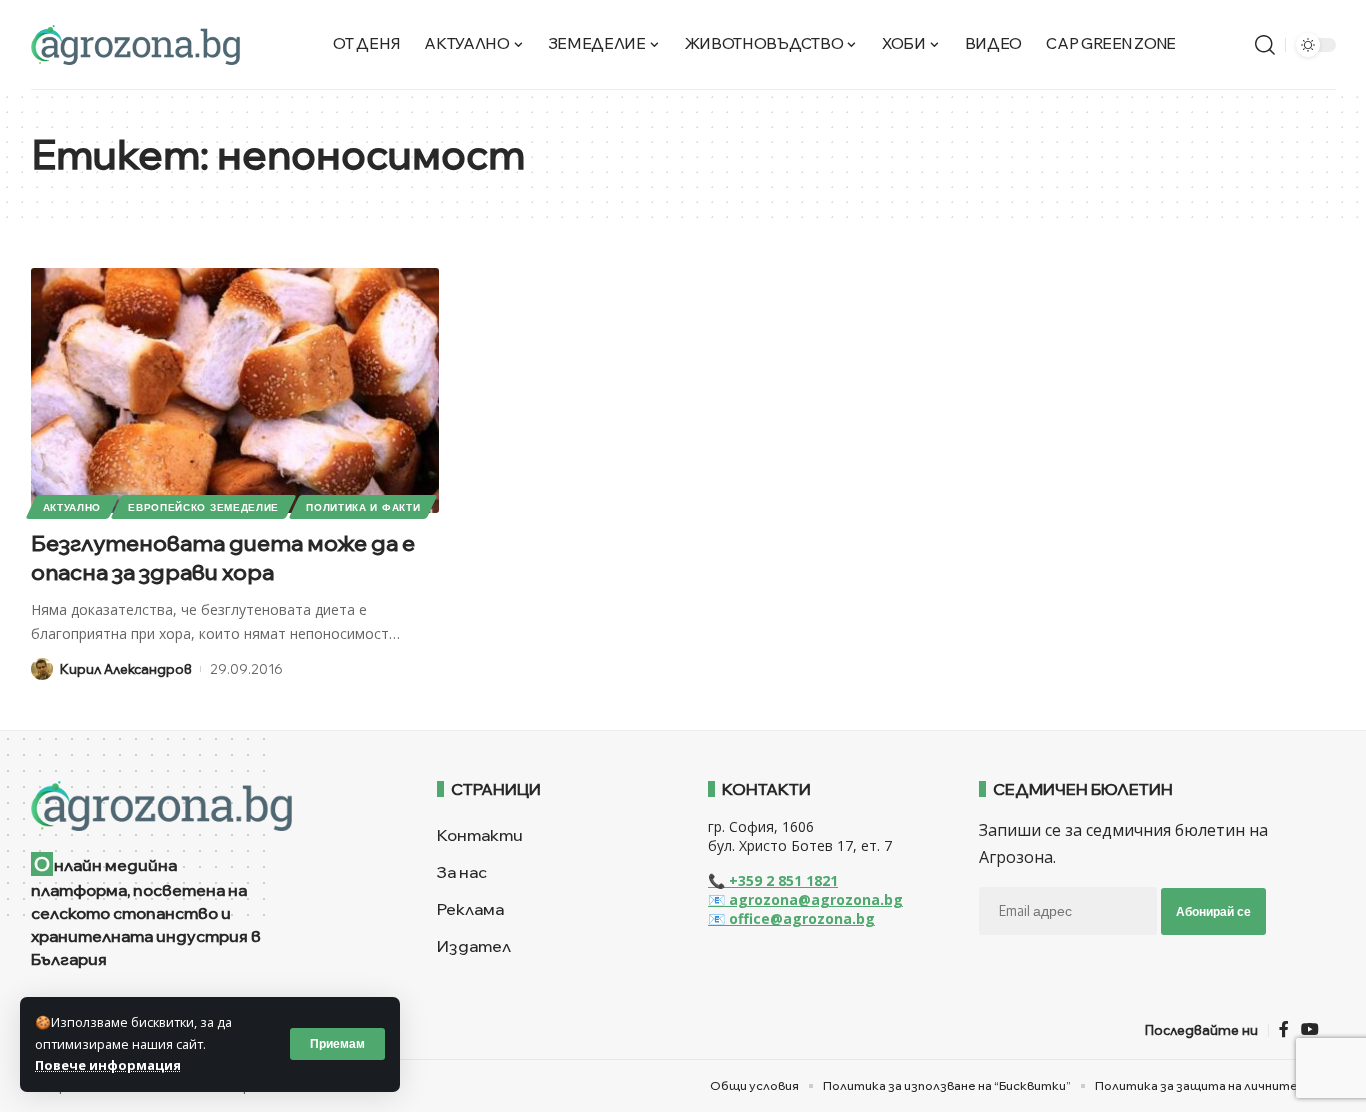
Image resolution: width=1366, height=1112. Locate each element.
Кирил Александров (126, 669)
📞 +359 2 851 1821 (773, 880)
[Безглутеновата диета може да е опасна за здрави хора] (235, 390)
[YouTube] (1310, 1029)
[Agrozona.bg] (135, 45)
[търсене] (1265, 45)
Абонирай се (1213, 911)
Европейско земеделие (203, 507)
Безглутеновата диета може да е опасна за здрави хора (223, 557)
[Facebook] (1284, 1029)
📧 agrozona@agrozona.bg (805, 899)
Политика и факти (363, 507)
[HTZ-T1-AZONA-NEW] (209, 806)
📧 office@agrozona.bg (791, 918)
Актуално (72, 507)
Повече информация (108, 1065)
